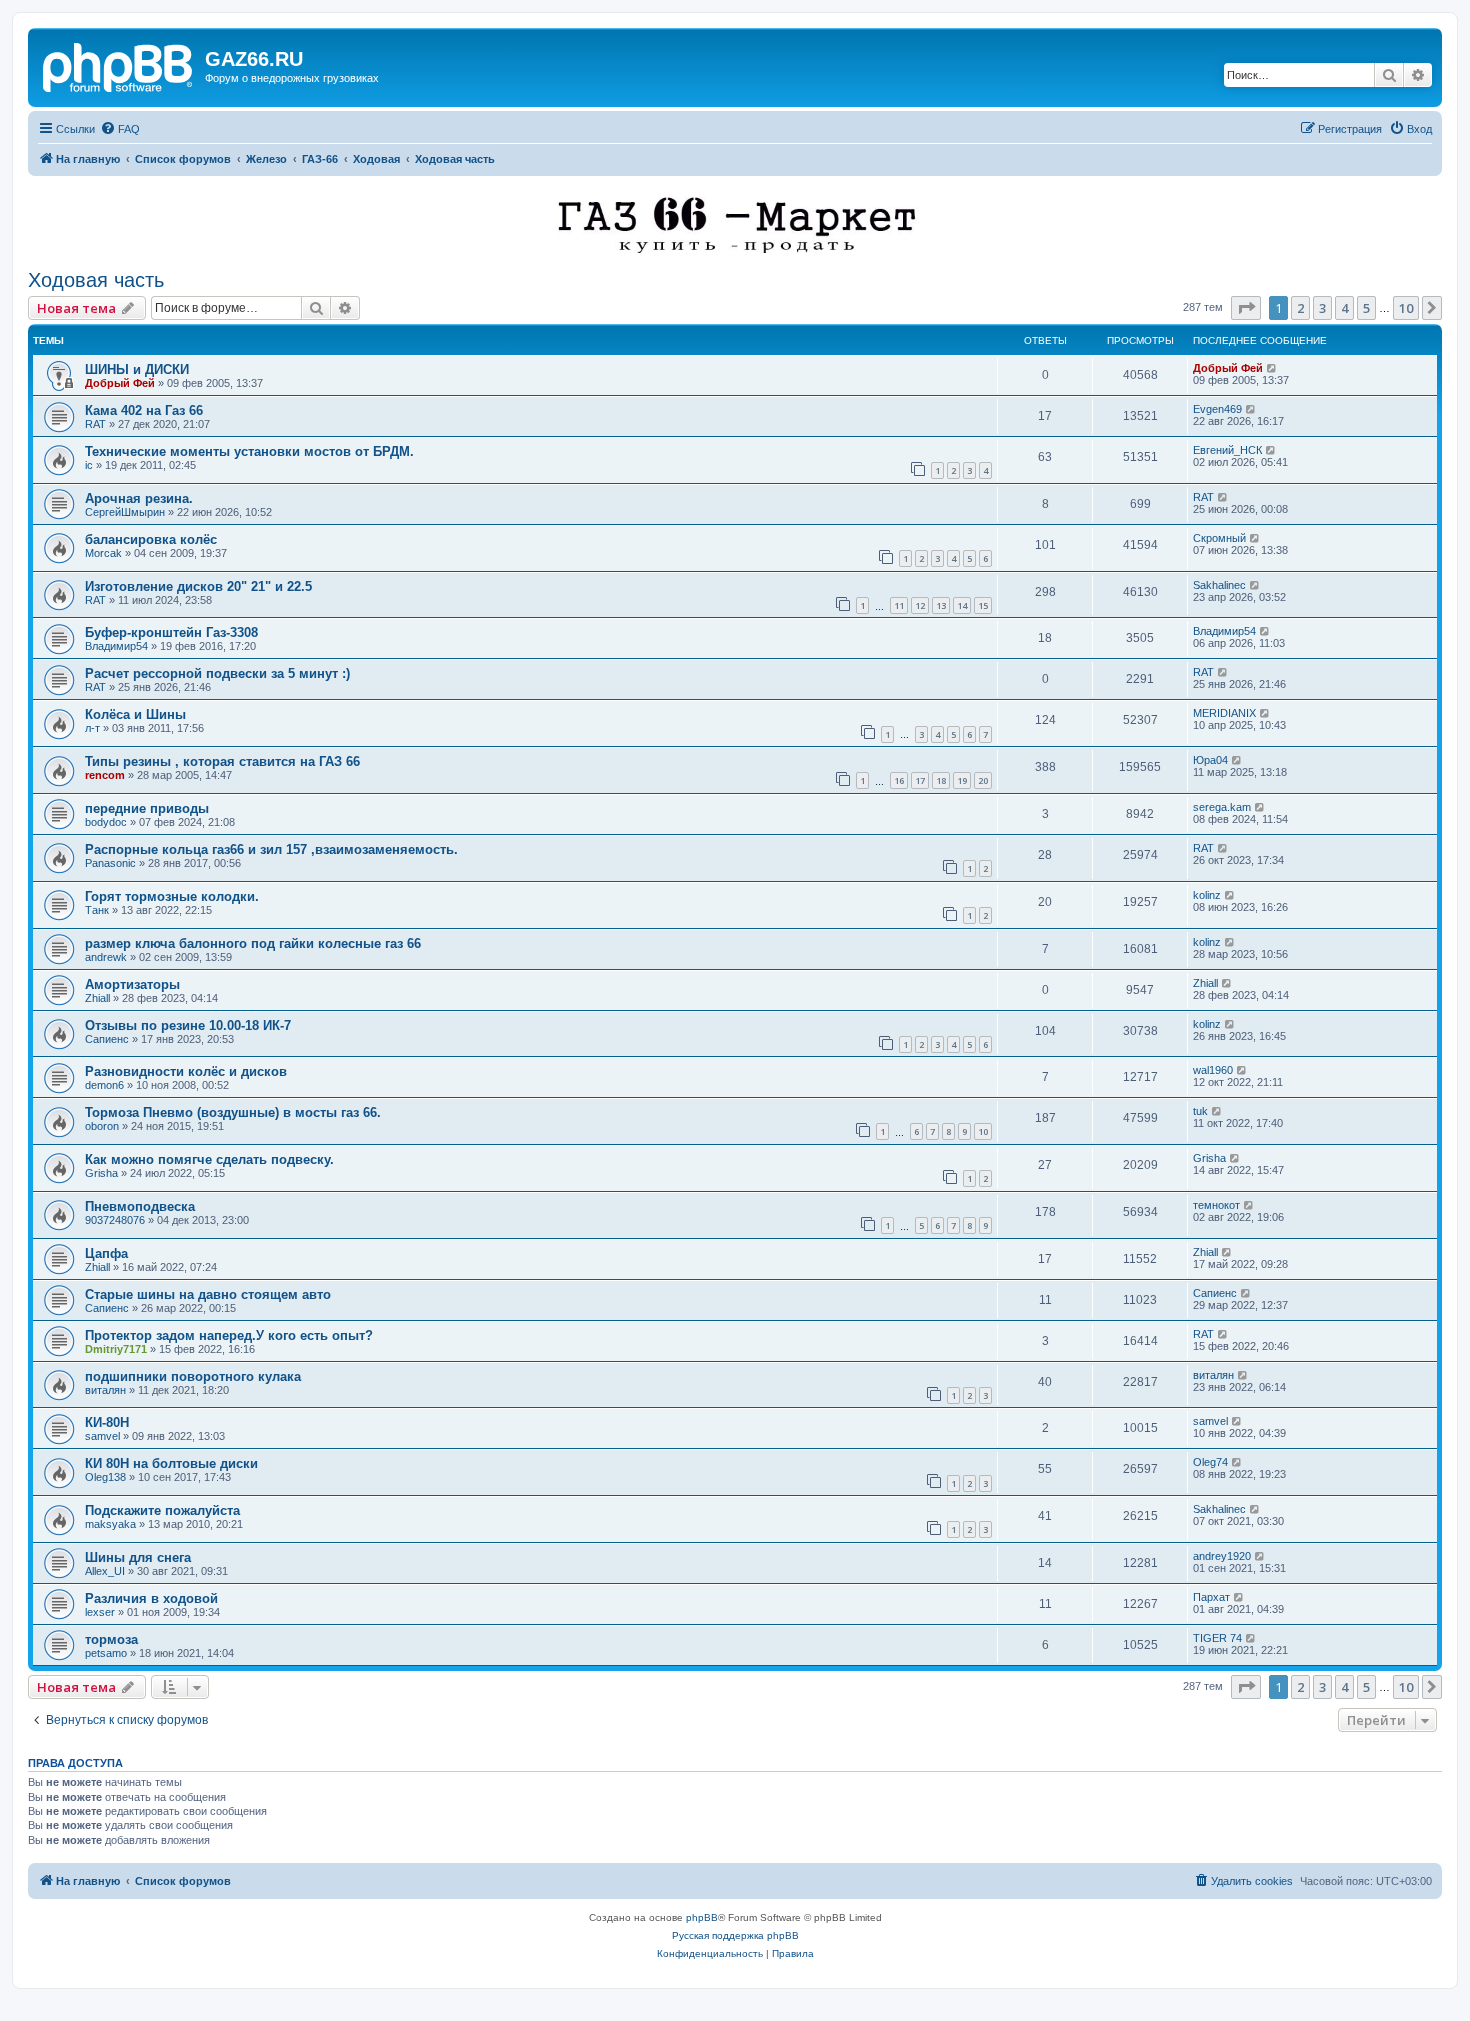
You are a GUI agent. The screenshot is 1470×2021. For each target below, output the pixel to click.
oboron (102, 1126)
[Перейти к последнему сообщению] (1272, 368)
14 (962, 605)
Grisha (101, 1173)
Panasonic (110, 863)
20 (983, 780)
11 (899, 605)
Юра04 (1210, 760)
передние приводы (147, 808)
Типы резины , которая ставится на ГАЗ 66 (222, 761)
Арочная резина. (139, 498)
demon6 (104, 1085)
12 (920, 605)
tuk (1200, 1111)
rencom (105, 775)
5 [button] (1366, 308)
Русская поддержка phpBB (735, 1935)
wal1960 (1213, 1070)
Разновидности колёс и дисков (186, 1071)
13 (941, 605)
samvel (102, 1436)
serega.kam (1222, 807)
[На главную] (119, 65)
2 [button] (1300, 308)
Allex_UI (105, 1571)
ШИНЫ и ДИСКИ (137, 369)
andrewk (106, 957)
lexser (100, 1612)
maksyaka (110, 1524)
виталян (105, 1390)
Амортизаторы (132, 984)
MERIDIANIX (1224, 713)
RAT (95, 424)
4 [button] (1344, 308)
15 (983, 605)
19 (962, 780)
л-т (92, 728)
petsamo (106, 1653)
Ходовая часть (96, 280)
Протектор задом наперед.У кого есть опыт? (229, 1335)
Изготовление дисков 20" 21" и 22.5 (198, 586)
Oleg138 (105, 1477)
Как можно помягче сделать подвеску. (209, 1159)
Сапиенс (107, 1039)
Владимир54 (116, 646)
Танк (97, 910)
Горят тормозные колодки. (172, 896)
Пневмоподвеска (140, 1206)
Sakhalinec (1219, 585)
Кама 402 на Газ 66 (144, 410)
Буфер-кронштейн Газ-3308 (171, 632)
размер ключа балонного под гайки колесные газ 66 (253, 943)
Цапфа (106, 1253)
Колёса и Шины (135, 714)
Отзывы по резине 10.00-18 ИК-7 (188, 1025)
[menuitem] (120, 129)
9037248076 (115, 1220)
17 (920, 780)
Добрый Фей (120, 383)
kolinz (1207, 895)
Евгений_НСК (1227, 450)
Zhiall (97, 998)
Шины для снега (138, 1557)
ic (89, 465)
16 (899, 780)
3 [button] (1322, 308)
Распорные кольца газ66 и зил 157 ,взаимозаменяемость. (271, 849)
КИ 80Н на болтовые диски (171, 1463)
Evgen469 (1217, 409)
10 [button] (1406, 308)
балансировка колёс (151, 539)
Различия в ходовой (151, 1598)
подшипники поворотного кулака (193, 1376)
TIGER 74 (1217, 1638)
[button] (1246, 308)
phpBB (702, 1917)
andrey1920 (1222, 1556)
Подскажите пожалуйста (162, 1510)
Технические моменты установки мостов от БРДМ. (249, 451)
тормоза (111, 1639)
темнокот (1216, 1205)
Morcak (103, 553)
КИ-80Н (107, 1422)
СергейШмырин (125, 512)
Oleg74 (1210, 1462)
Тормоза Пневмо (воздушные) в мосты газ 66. (233, 1112)
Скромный (1219, 538)
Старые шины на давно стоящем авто (208, 1294)
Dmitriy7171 (116, 1349)
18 (941, 780)
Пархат (1211, 1597)
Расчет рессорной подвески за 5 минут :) (217, 673)
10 (983, 1131)
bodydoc (106, 822)
